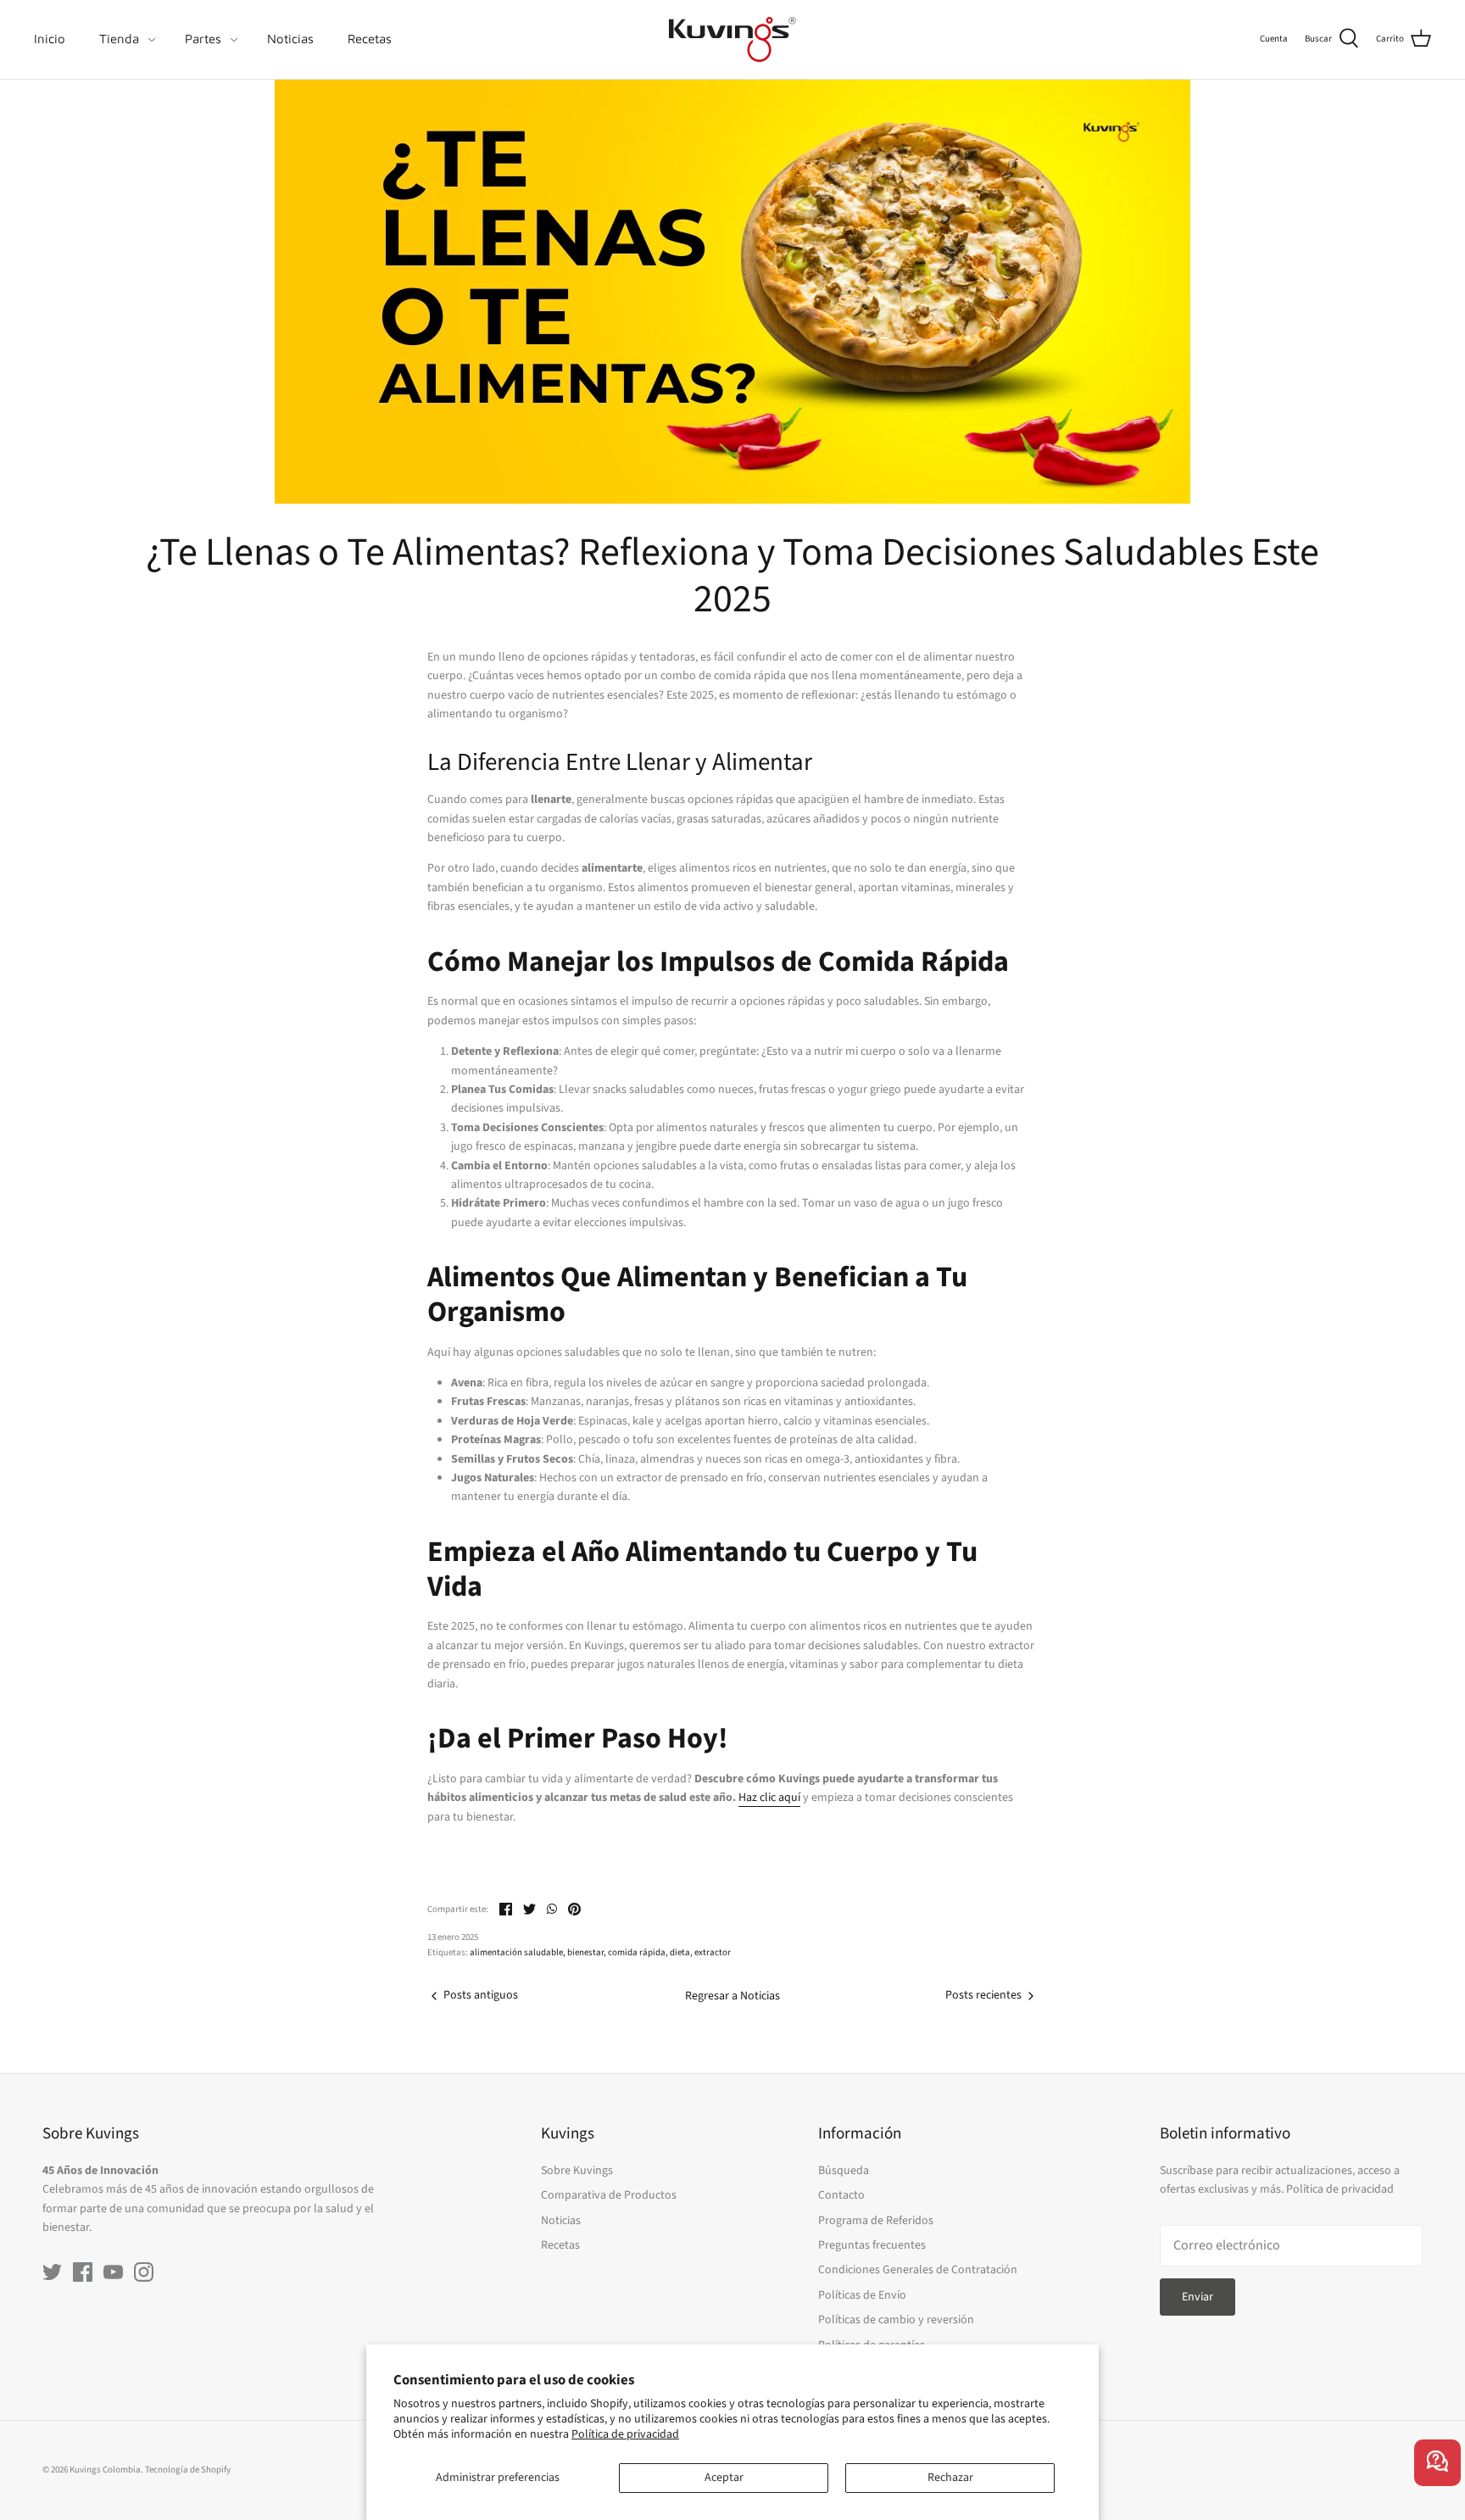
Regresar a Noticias (732, 1996)
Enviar (1198, 2297)
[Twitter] (52, 2272)
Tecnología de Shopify (188, 2470)
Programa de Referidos (876, 2221)
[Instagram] (144, 2272)
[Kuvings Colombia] (732, 39)
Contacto (841, 2195)
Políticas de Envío (862, 2295)
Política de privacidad (625, 2434)
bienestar (585, 1952)
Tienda (119, 39)
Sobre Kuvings (577, 2171)
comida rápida (637, 1952)
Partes (203, 39)
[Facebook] (83, 2272)
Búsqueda (844, 2171)
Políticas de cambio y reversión (896, 2320)
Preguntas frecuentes (872, 2245)
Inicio (50, 39)
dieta (680, 1952)
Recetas (370, 39)
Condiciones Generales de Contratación (918, 2270)
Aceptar (724, 2478)
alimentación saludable (516, 1952)
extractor (713, 1952)
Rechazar (950, 2478)
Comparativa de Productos (609, 2195)
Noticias (290, 39)
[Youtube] (113, 2272)
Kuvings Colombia (105, 2470)
